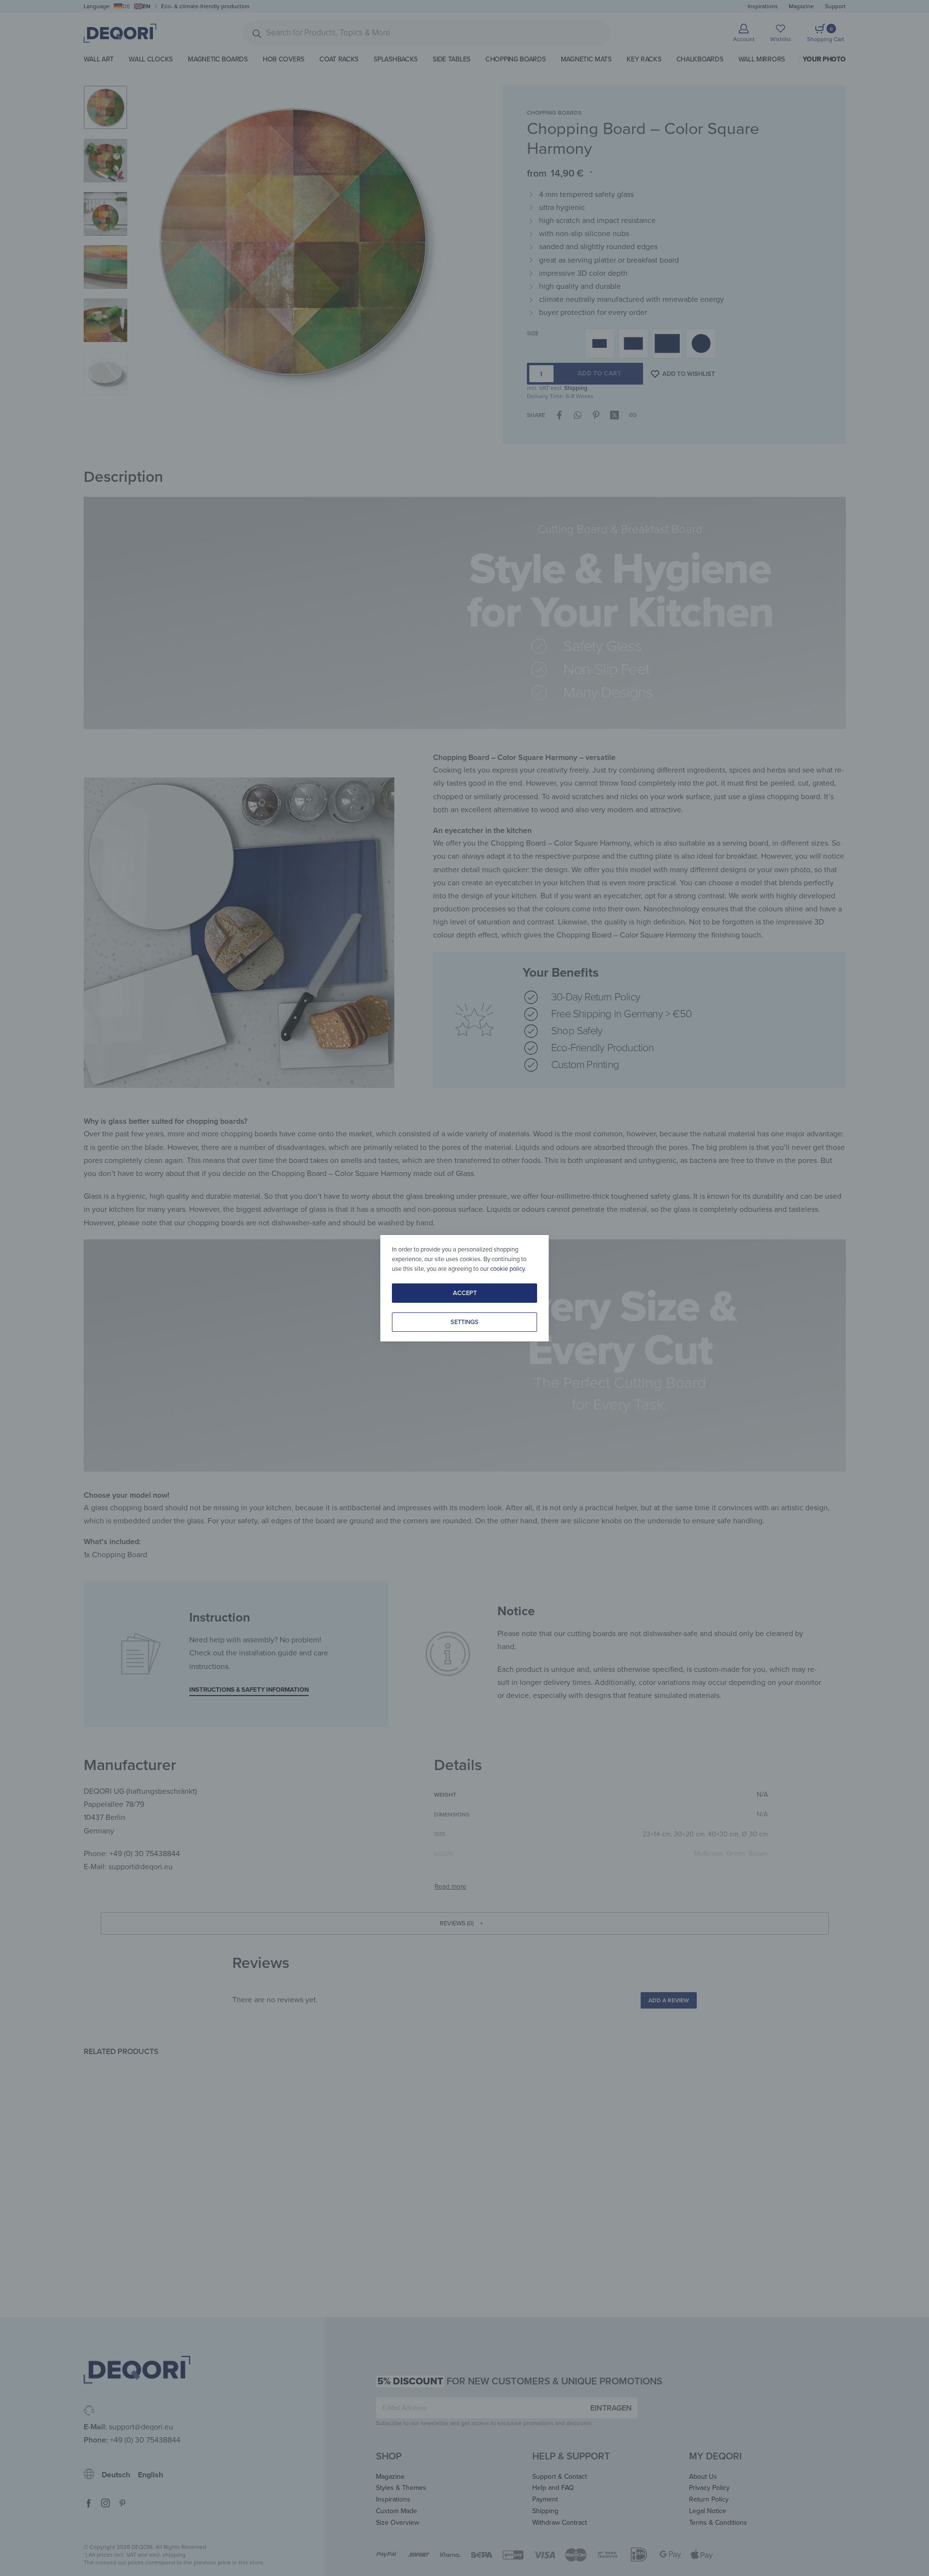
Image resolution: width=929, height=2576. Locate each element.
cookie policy (507, 1269)
